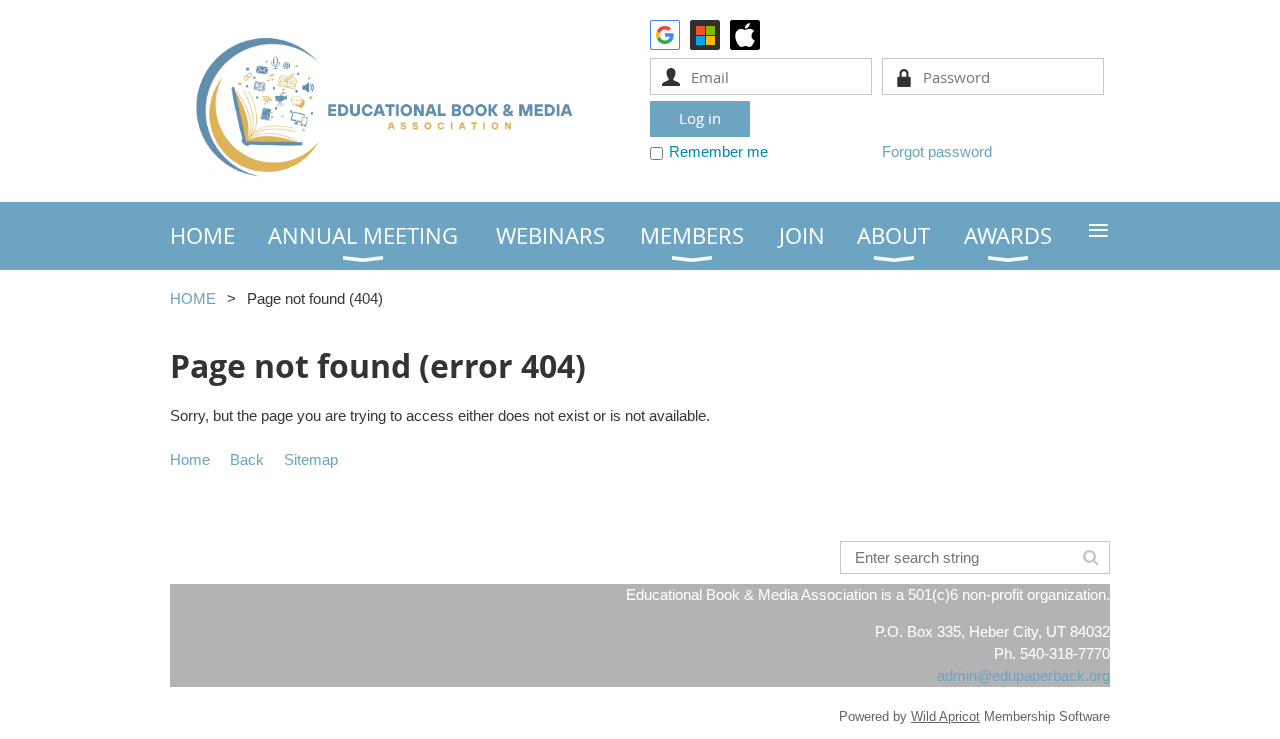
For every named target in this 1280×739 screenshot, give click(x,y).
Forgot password (937, 151)
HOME (193, 298)
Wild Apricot (945, 716)
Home (190, 459)
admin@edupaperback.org (1023, 675)
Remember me (718, 151)
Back (247, 459)
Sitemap (311, 459)
